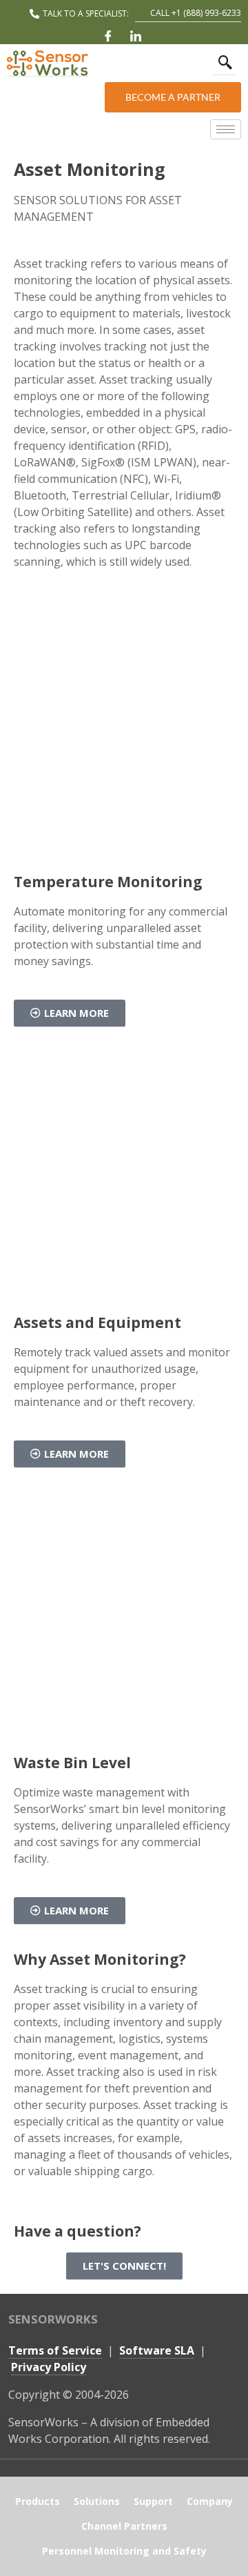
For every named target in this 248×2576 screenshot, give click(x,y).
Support (153, 2501)
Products (38, 2501)
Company (210, 2501)
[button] (225, 63)
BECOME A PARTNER (173, 97)
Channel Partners (124, 2526)
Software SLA (157, 2350)
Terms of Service (55, 2350)
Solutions (97, 2501)
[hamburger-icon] (226, 129)
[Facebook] (108, 36)
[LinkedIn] (136, 36)
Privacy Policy (49, 2367)
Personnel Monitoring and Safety (124, 2551)
